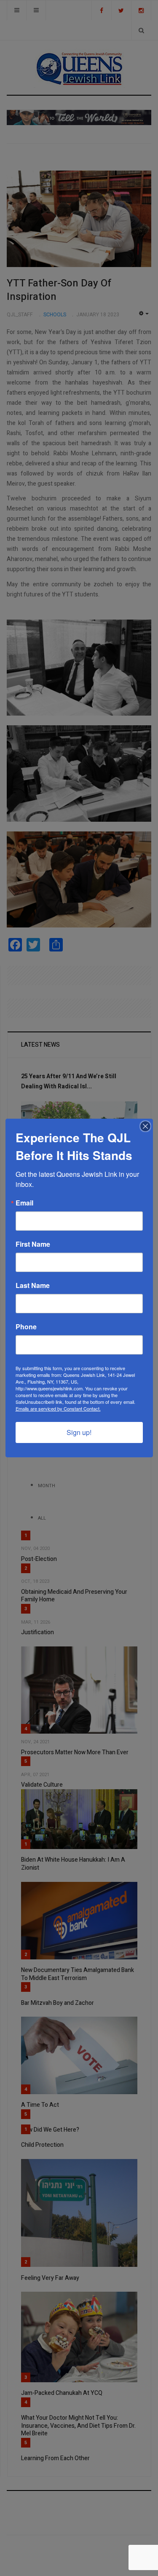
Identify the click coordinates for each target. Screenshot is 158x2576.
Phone (26, 1327)
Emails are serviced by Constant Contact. (58, 1408)
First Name (33, 1244)
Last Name (33, 1285)
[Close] (145, 1126)
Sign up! (79, 1432)
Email (24, 1203)
